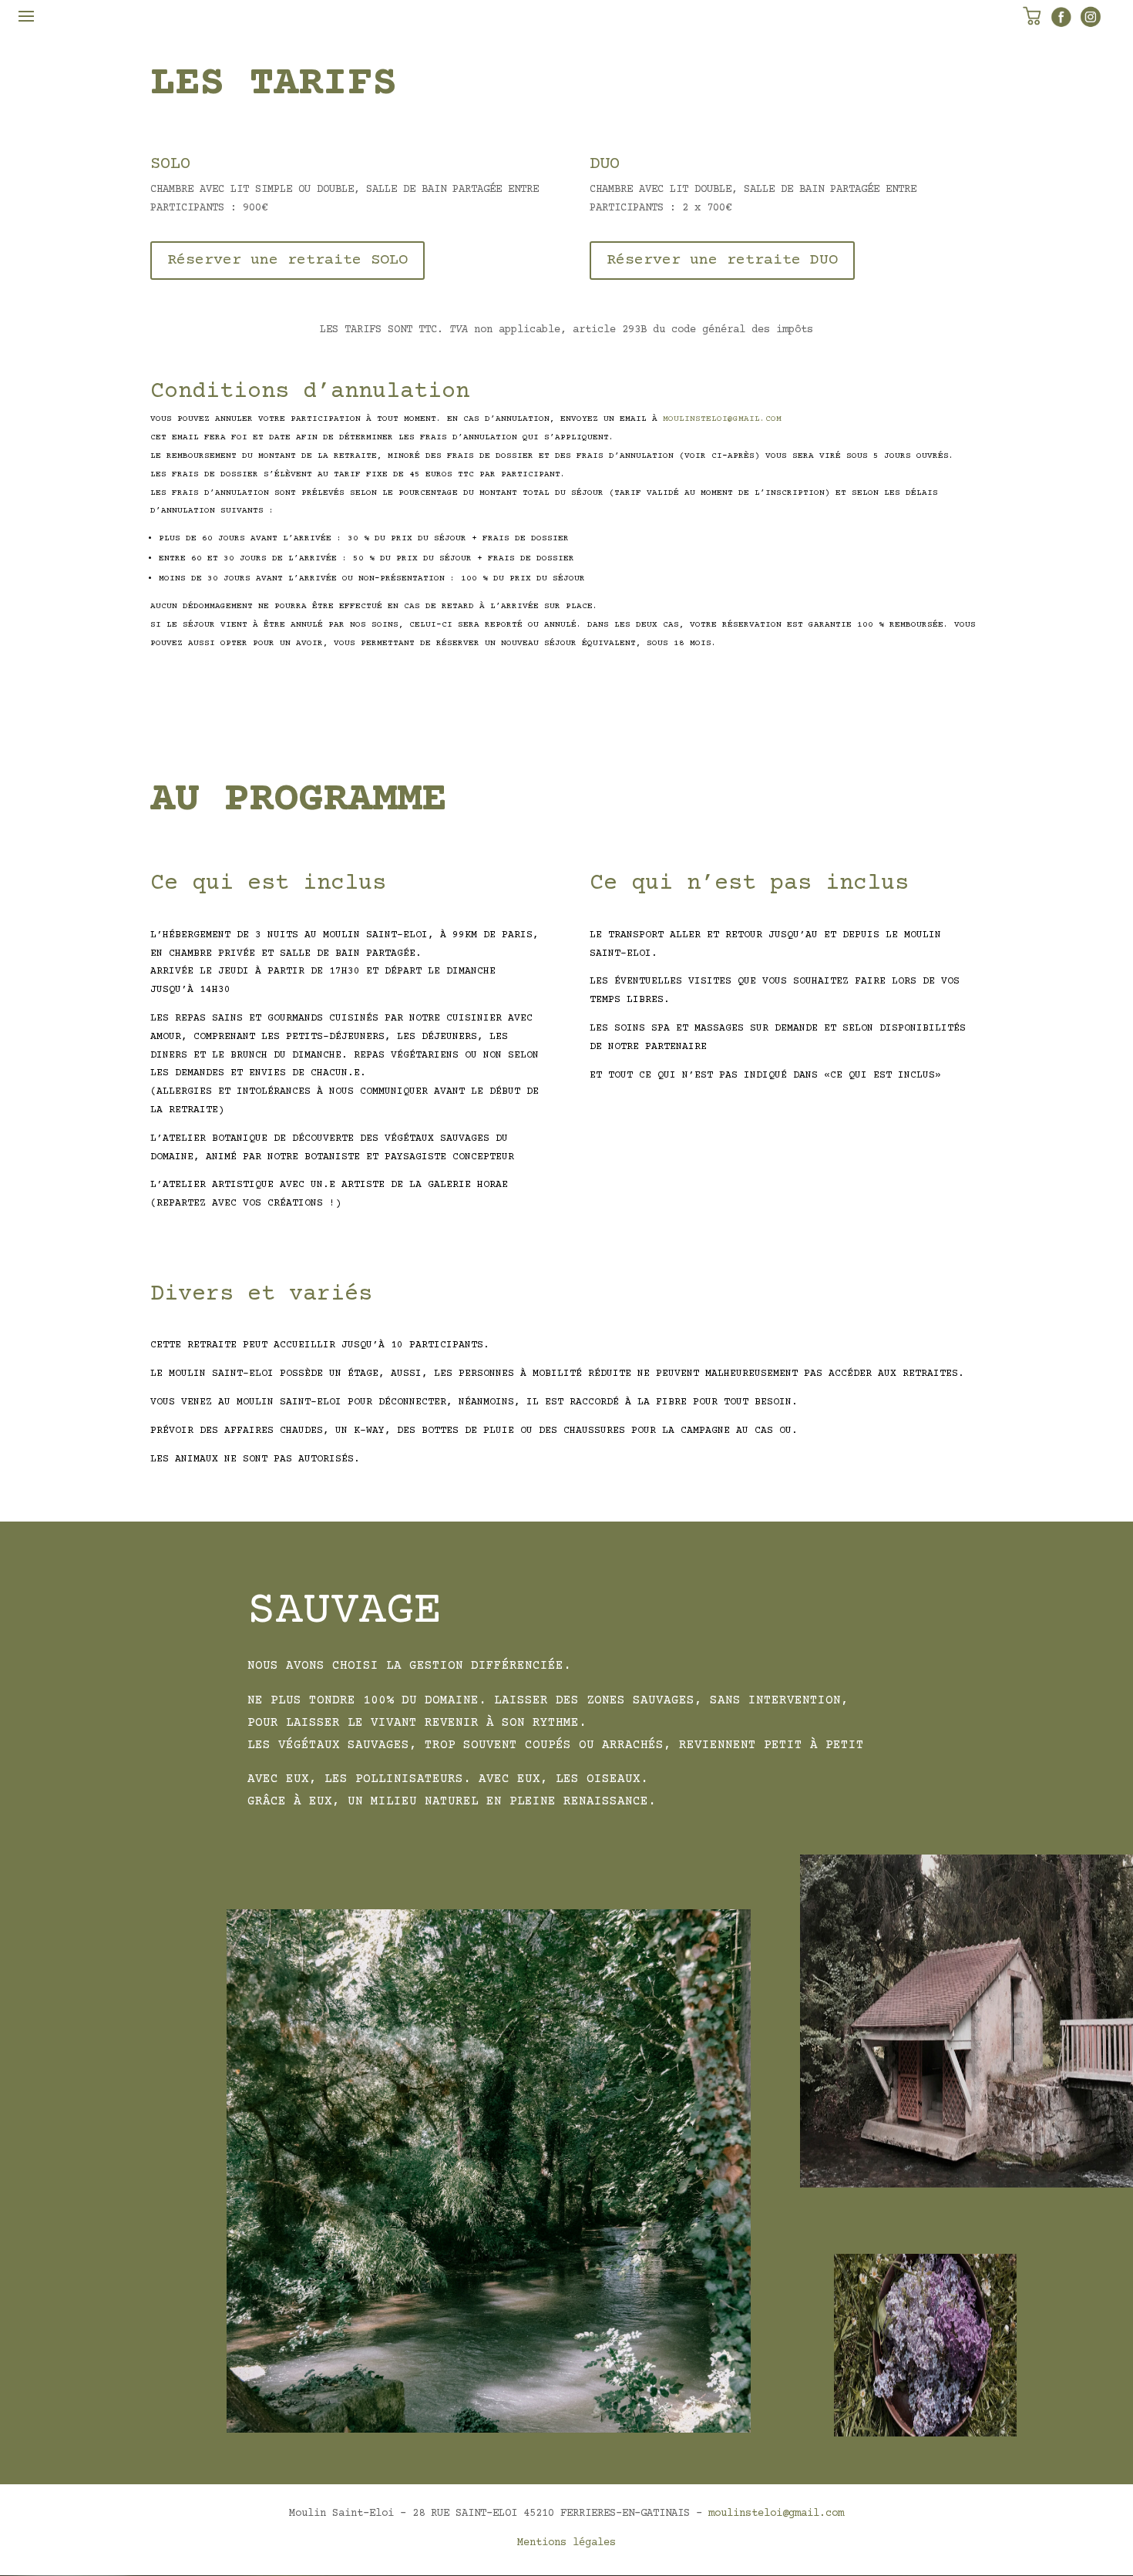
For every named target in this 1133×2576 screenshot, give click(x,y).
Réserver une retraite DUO (722, 260)
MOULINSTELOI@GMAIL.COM (722, 419)
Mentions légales (566, 2543)
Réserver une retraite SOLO (287, 260)
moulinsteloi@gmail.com (776, 2514)
